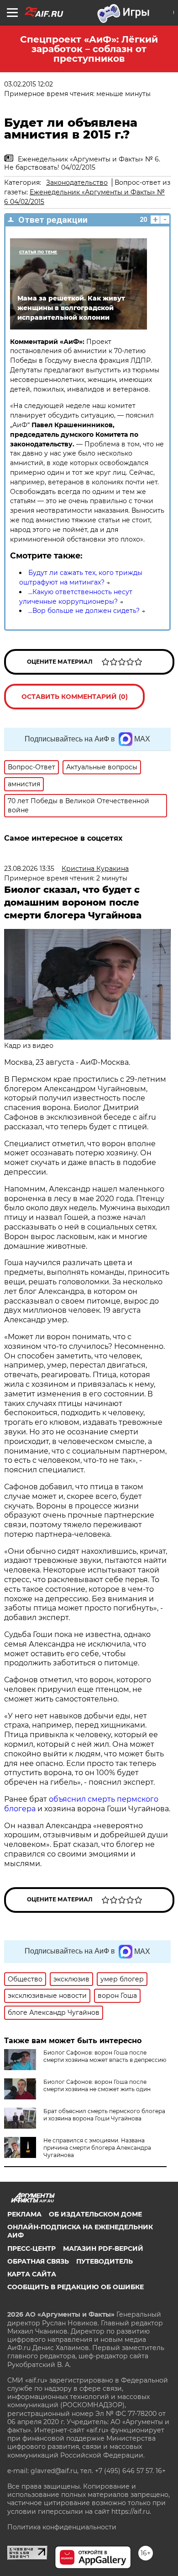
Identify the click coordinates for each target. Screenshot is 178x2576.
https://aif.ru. (131, 2512)
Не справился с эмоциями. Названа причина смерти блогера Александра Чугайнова (97, 2148)
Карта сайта (32, 2274)
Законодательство (77, 182)
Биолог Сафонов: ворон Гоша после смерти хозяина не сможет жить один (97, 2085)
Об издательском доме (95, 2214)
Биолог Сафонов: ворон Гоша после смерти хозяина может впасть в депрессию (105, 2056)
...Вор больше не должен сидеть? (84, 611)
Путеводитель (105, 2261)
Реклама (24, 2214)
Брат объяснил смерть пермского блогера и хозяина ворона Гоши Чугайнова (104, 2115)
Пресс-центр (31, 2249)
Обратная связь (38, 2261)
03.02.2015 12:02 (29, 84)
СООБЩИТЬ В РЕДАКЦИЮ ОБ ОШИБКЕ (76, 2287)
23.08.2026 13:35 (29, 869)
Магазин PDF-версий (103, 2249)
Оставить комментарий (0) (75, 697)
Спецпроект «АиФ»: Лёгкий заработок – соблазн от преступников (89, 49)
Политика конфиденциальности (62, 2527)
